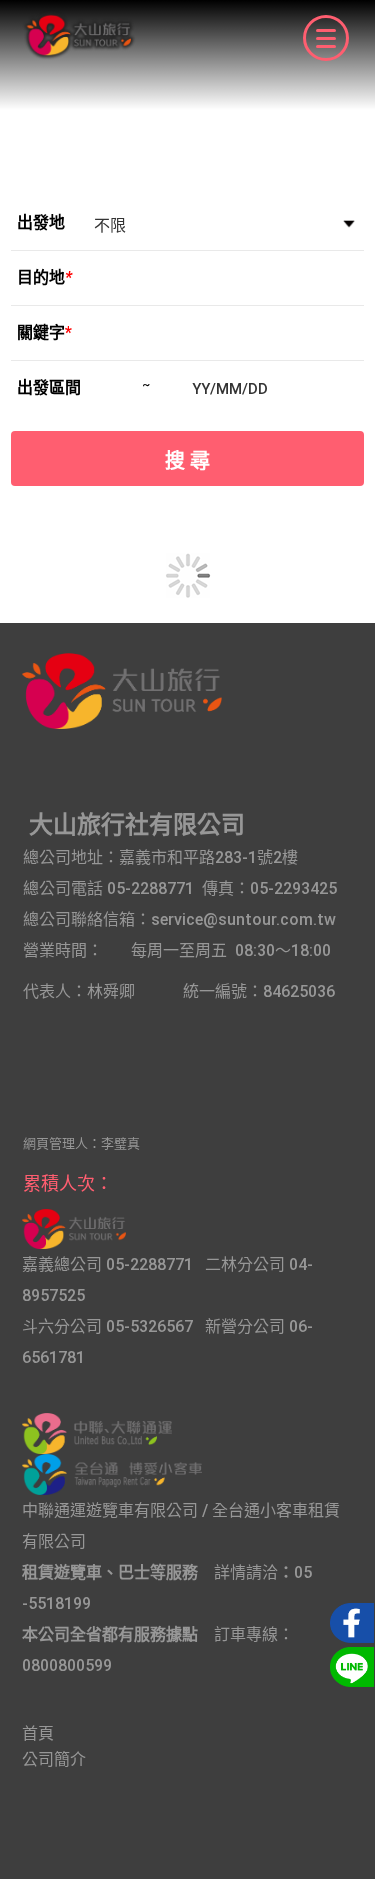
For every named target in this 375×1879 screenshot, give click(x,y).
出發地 (41, 222)
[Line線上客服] (349, 1665)
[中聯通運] (97, 1428)
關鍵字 (44, 332)
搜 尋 (187, 461)
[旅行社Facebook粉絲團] (349, 1621)
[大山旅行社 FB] (74, 1224)
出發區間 (49, 387)
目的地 (44, 277)
